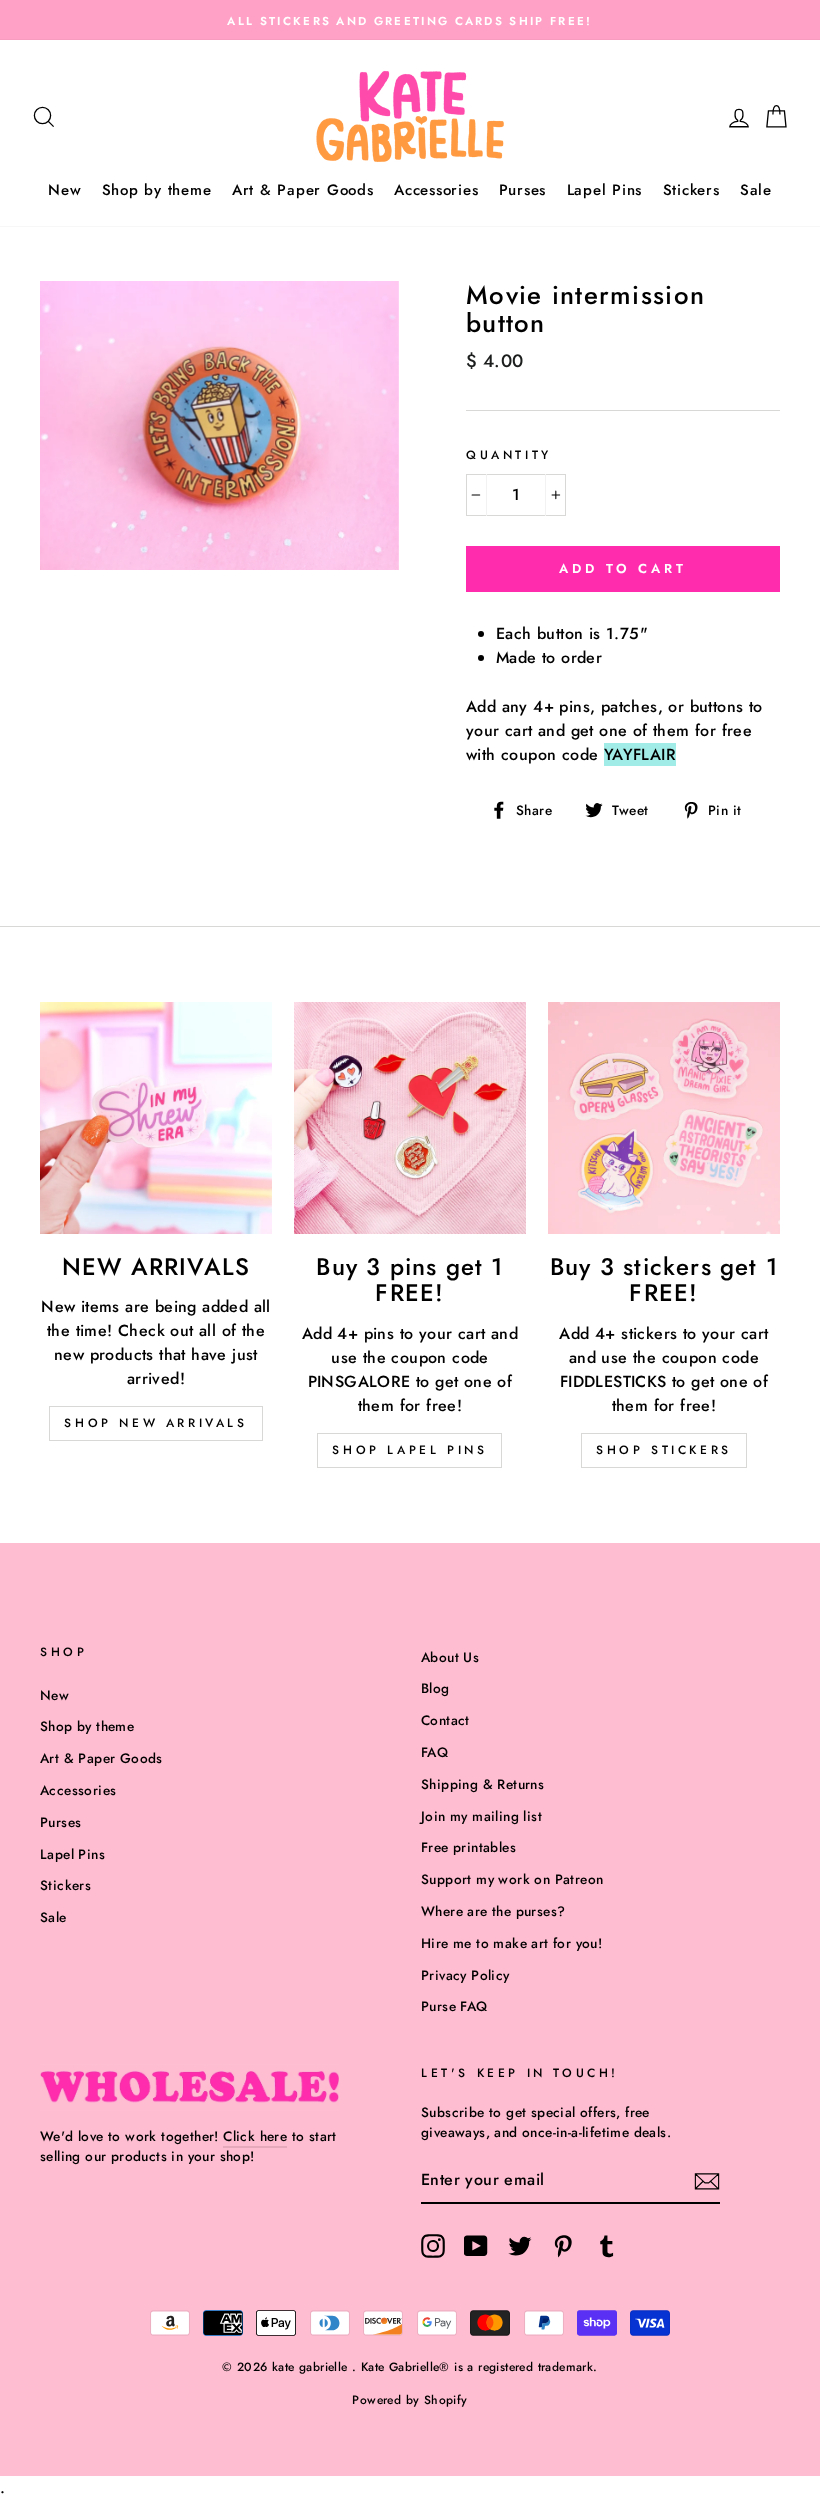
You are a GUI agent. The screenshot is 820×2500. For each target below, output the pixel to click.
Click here (255, 2136)
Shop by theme (157, 190)
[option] (410, 20)
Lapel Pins (605, 190)
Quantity (509, 455)
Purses (523, 190)
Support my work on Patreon (512, 1879)
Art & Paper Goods (303, 190)
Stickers (691, 190)
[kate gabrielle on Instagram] (433, 2246)
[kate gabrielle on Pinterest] (563, 2246)
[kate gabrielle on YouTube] (476, 2246)
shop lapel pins (409, 1450)
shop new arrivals (155, 1423)
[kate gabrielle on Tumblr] (607, 2246)
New (64, 190)
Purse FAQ (454, 2006)
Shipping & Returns (482, 1784)
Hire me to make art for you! (511, 1943)
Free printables (468, 1847)
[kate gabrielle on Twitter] (520, 2246)
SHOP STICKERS (664, 1450)
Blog (435, 1688)
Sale (756, 190)
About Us (450, 1657)
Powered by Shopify (409, 2400)
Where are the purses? (493, 1911)
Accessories (436, 190)
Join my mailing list (481, 1816)
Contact (445, 1720)
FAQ (434, 1752)
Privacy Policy (465, 1975)
